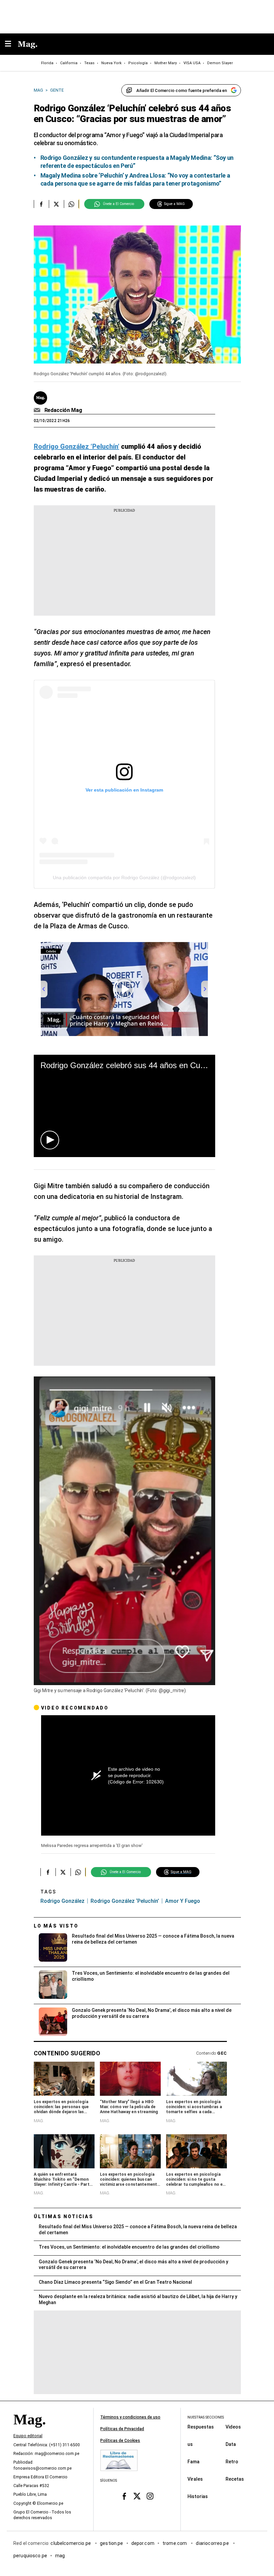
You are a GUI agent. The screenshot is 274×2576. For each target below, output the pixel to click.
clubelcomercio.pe (71, 2543)
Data (231, 2444)
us (190, 2444)
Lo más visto (56, 1926)
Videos (233, 2427)
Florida (47, 63)
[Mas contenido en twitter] (137, 2496)
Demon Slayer (220, 63)
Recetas (235, 2479)
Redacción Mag (63, 410)
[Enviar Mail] (38, 410)
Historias (198, 2496)
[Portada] (29, 2431)
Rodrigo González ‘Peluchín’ (125, 1901)
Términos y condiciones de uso (130, 2417)
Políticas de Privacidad (122, 2429)
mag (60, 2556)
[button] (50, 1140)
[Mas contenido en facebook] (124, 2496)
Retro (232, 2462)
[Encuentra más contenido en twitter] (56, 204)
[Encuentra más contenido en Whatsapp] (71, 204)
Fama (193, 2462)
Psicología (138, 63)
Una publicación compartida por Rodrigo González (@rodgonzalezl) (124, 878)
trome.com (175, 2543)
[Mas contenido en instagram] (150, 2496)
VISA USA (192, 63)
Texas (89, 63)
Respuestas (201, 2427)
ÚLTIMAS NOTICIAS (64, 2217)
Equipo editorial (28, 2436)
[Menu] (11, 44)
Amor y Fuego (183, 1901)
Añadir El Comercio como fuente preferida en (182, 90)
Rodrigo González (62, 1901)
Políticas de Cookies (120, 2441)
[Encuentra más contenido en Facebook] (41, 204)
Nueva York (111, 63)
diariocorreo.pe (213, 2543)
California (69, 63)
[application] (124, 1106)
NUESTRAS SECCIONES (206, 2417)
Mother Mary (166, 63)
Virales (195, 2479)
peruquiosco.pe (30, 2556)
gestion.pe (112, 2543)
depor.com (143, 2543)
